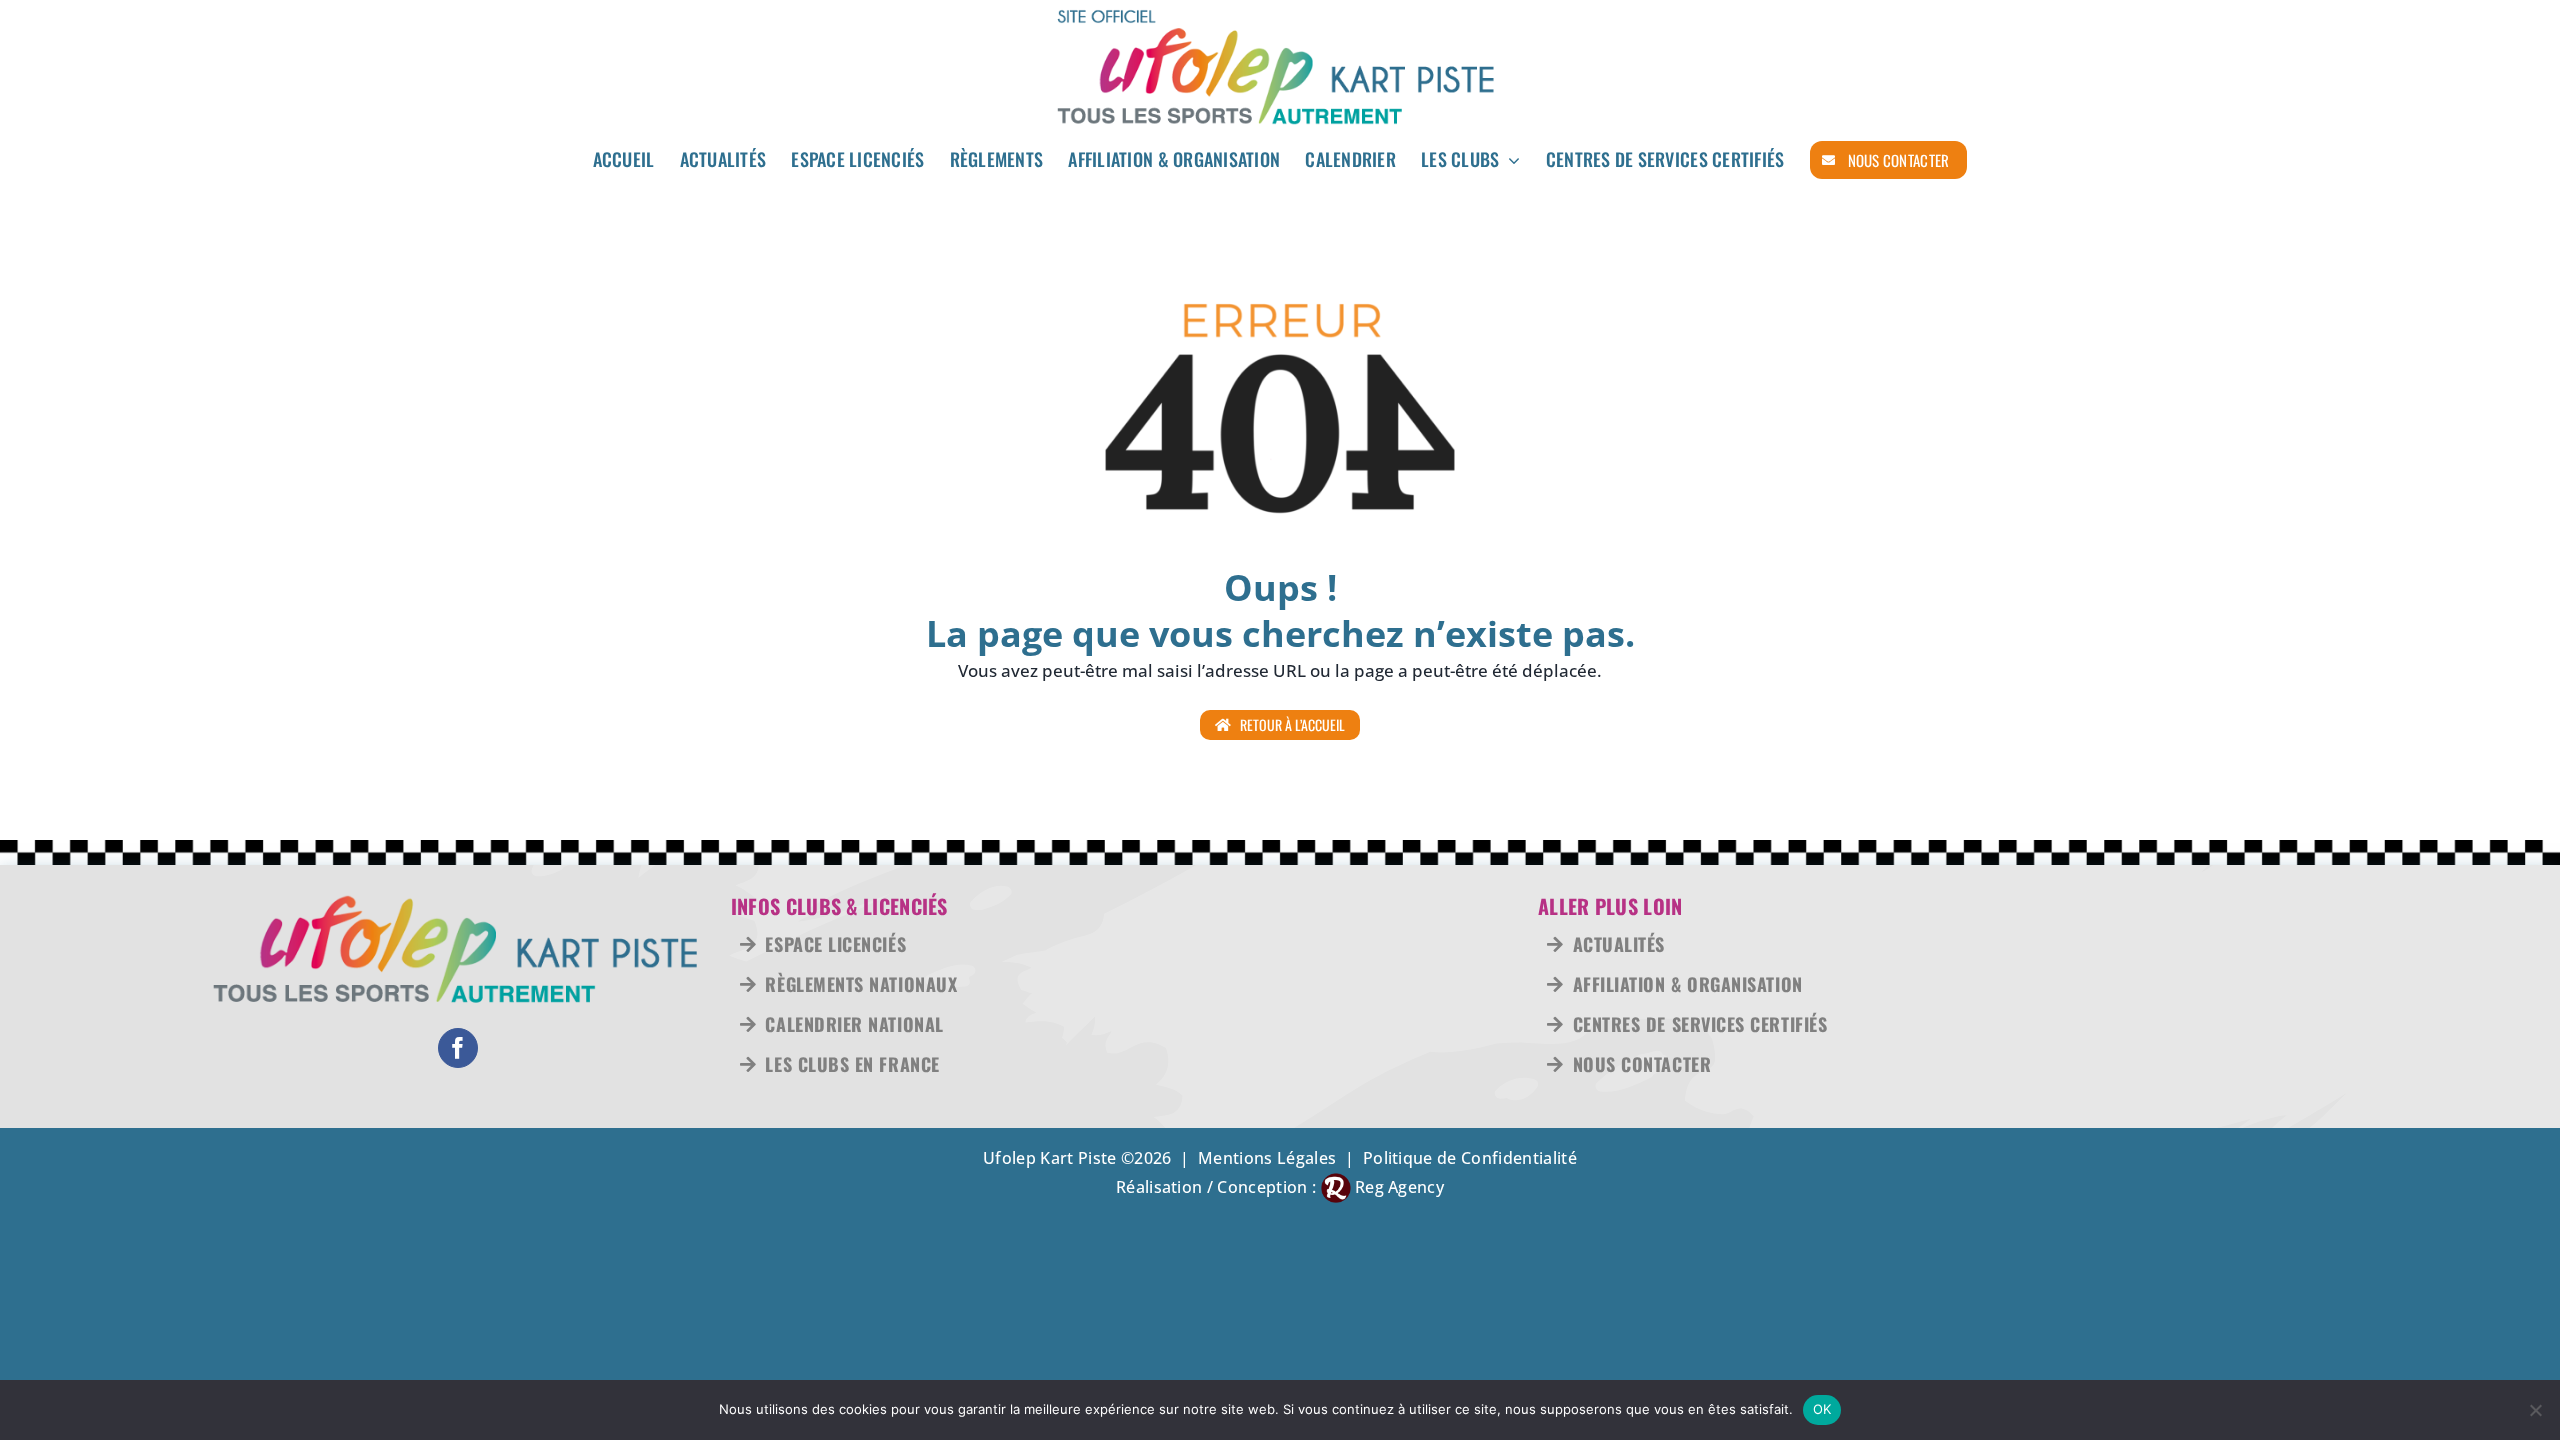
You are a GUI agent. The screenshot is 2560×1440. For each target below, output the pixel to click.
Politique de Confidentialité (1470, 1158)
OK (1822, 1409)
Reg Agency (1399, 1187)
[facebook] (458, 1048)
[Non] (2535, 1410)
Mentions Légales (1267, 1158)
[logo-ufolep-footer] (458, 902)
